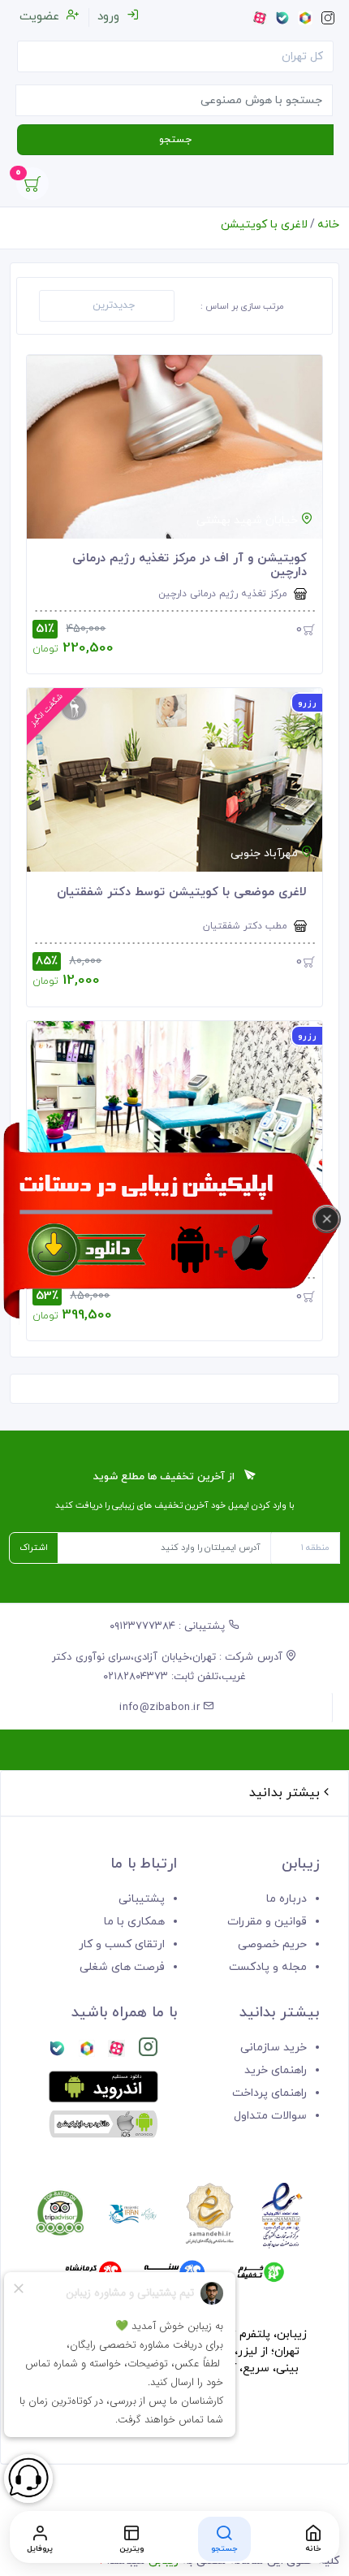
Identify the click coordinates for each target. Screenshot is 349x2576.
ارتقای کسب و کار (122, 1944)
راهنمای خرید (276, 2070)
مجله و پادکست (268, 1967)
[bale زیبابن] (57, 2050)
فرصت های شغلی (122, 1967)
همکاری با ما (134, 1922)
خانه (328, 225)
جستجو (175, 140)
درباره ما (287, 1899)
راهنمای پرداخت (269, 2093)
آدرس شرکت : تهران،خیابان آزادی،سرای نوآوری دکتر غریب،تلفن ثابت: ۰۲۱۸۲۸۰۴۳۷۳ (169, 1667)
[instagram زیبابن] (148, 2050)
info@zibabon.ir (161, 1708)
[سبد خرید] (32, 188)
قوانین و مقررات (267, 1922)
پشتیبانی (142, 1899)
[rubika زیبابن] (87, 2050)
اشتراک (34, 1548)
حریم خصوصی (272, 1944)
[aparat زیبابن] (116, 2050)
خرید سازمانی (274, 2048)
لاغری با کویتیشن (264, 225)
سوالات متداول (270, 2116)
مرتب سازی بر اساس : (242, 306)
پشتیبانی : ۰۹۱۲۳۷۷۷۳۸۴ (169, 1626)
